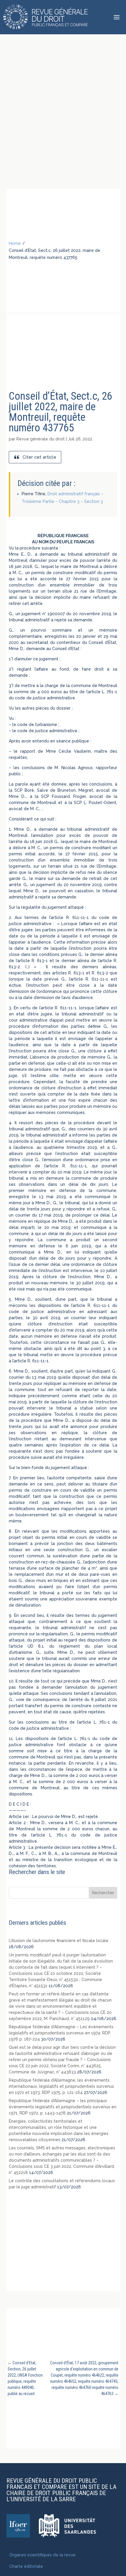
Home (15, 243)
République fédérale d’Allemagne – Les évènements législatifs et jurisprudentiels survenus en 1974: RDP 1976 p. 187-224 (61, 2033)
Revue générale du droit (41, 439)
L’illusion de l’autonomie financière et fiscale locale (59, 1941)
